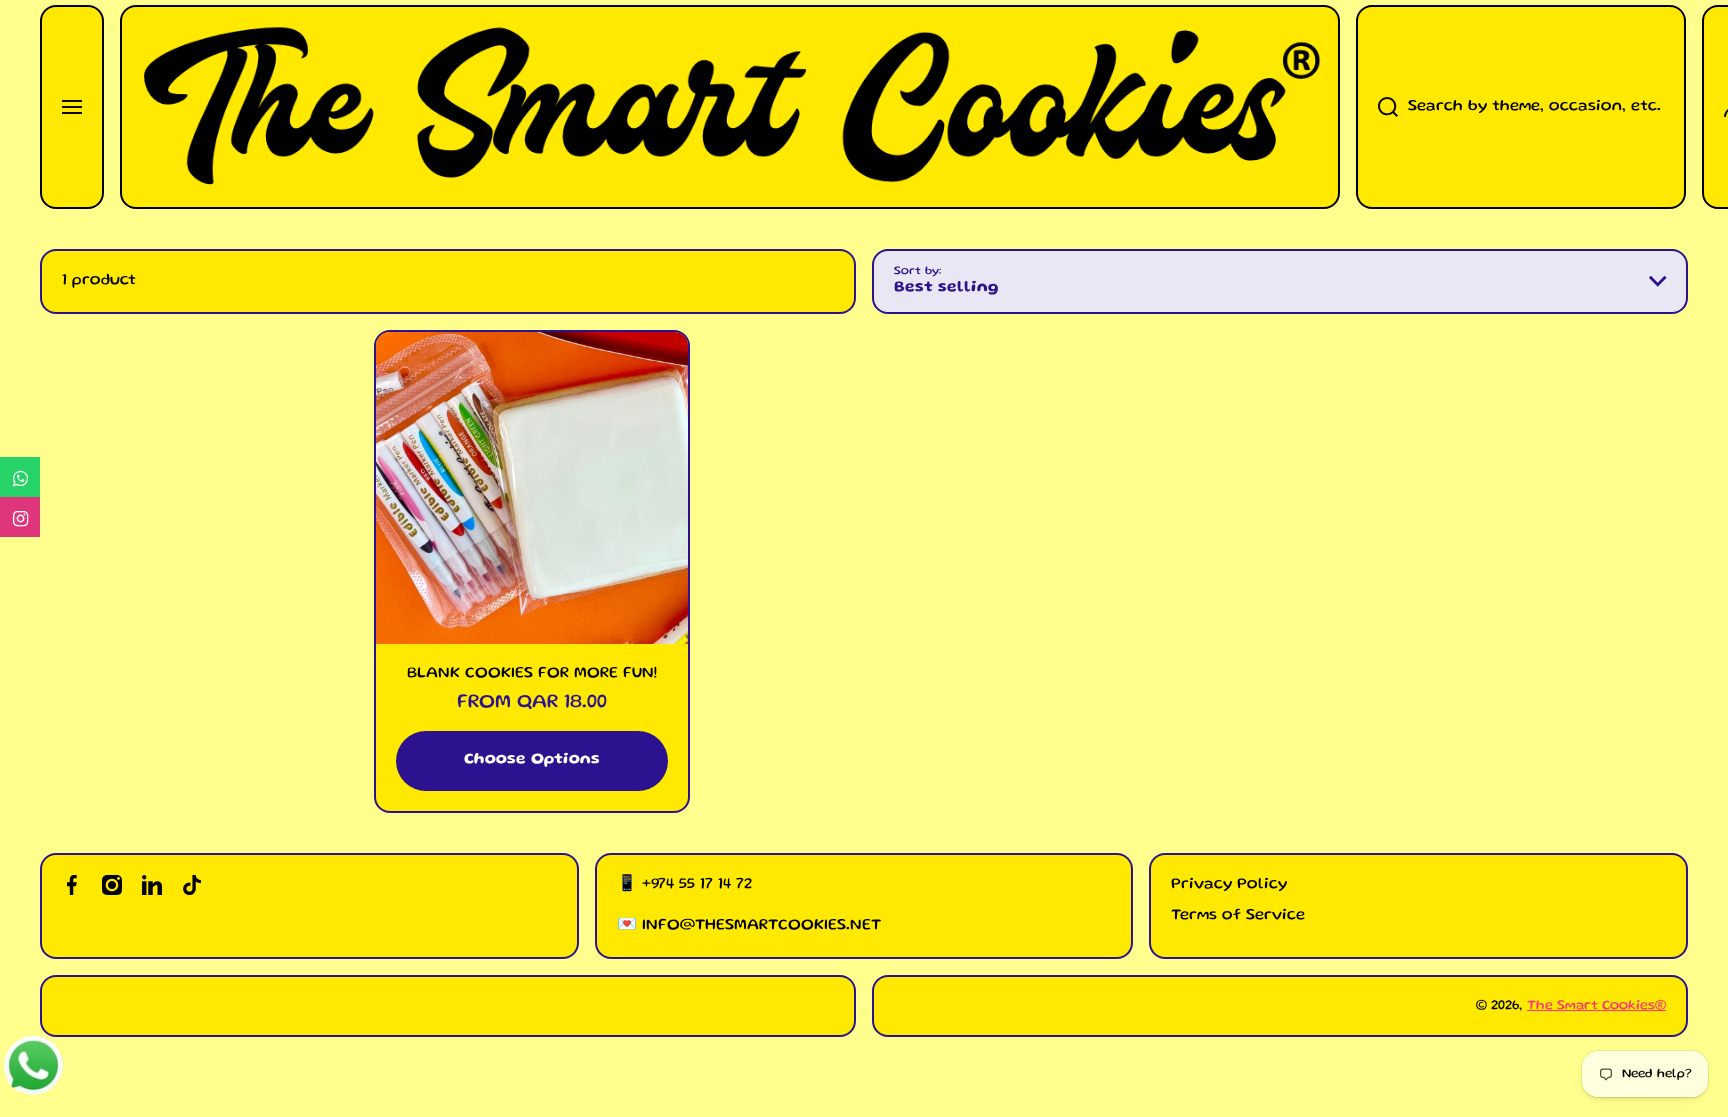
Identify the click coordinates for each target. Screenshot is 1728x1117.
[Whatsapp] (20, 477)
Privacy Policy (1229, 885)
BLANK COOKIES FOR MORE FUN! (532, 674)
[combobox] (1521, 107)
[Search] (1377, 107)
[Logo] (730, 107)
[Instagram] (20, 517)
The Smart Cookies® (1596, 1006)
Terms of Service (1238, 916)
